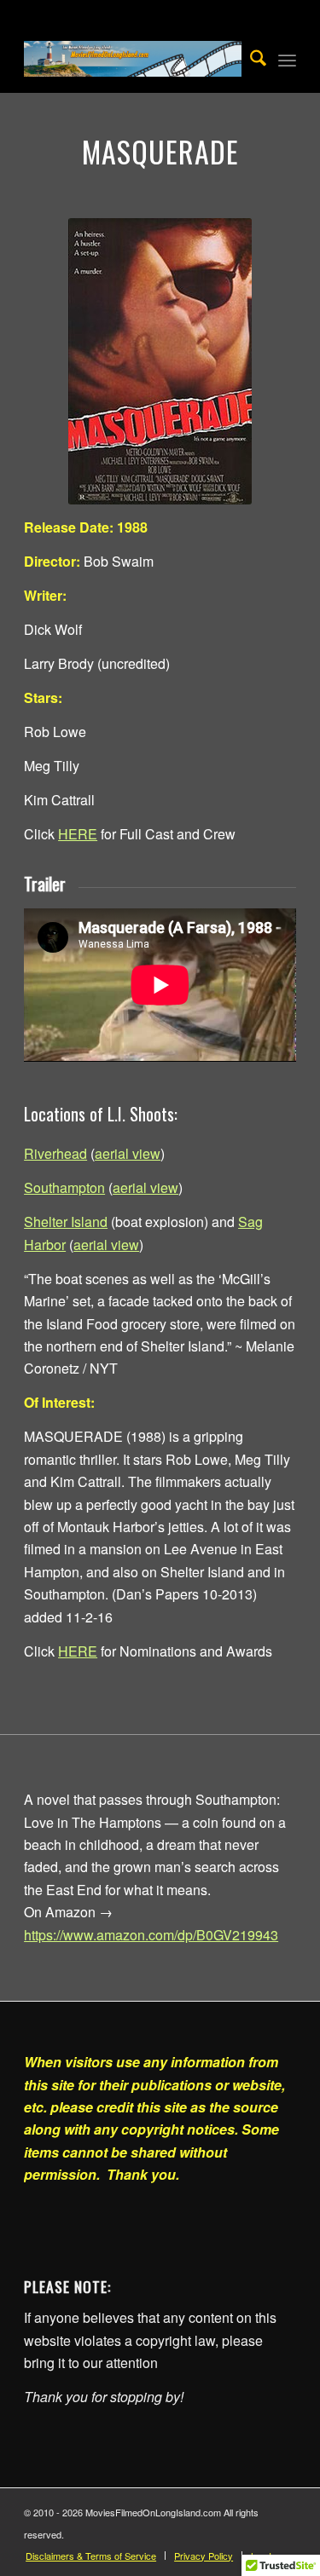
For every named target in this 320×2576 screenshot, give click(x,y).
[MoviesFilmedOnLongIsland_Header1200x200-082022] (133, 59)
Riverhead (55, 1153)
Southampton (64, 1187)
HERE (78, 834)
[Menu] (287, 59)
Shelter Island (66, 1222)
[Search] (250, 59)
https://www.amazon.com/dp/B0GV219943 (151, 1935)
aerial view (128, 1153)
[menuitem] (250, 59)
